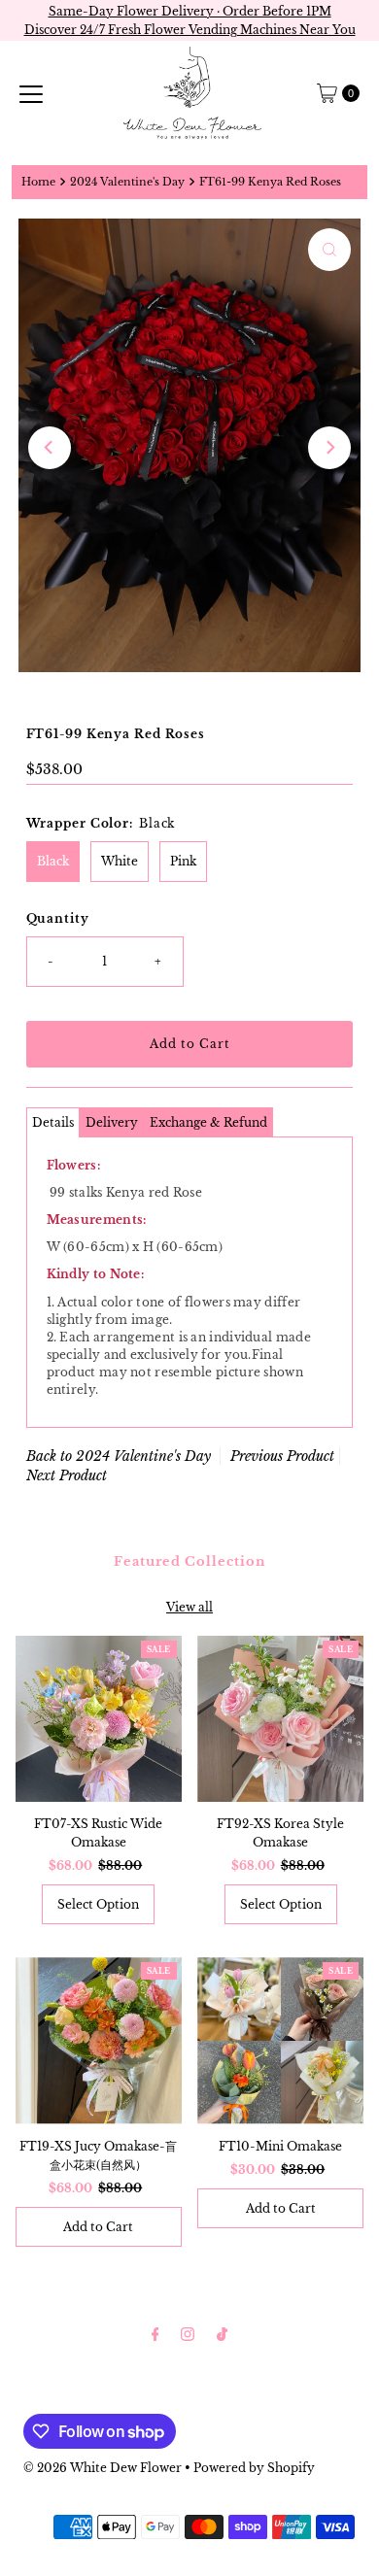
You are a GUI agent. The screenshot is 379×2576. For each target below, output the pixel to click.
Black (53, 861)
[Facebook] (155, 2334)
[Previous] (50, 448)
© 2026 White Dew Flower (103, 2468)
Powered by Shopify (254, 2468)
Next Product (67, 1475)
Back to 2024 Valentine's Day (119, 1456)
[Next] (329, 448)
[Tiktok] (222, 2334)
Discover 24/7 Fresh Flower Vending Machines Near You (190, 30)
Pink (183, 861)
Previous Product (282, 1456)
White (120, 861)
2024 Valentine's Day (127, 182)
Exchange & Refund (208, 1122)
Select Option (98, 1904)
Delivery (112, 1122)
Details (53, 1122)
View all (189, 1607)
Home (38, 182)
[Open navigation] (31, 93)
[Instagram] (188, 2334)
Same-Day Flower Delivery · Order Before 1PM (190, 11)
